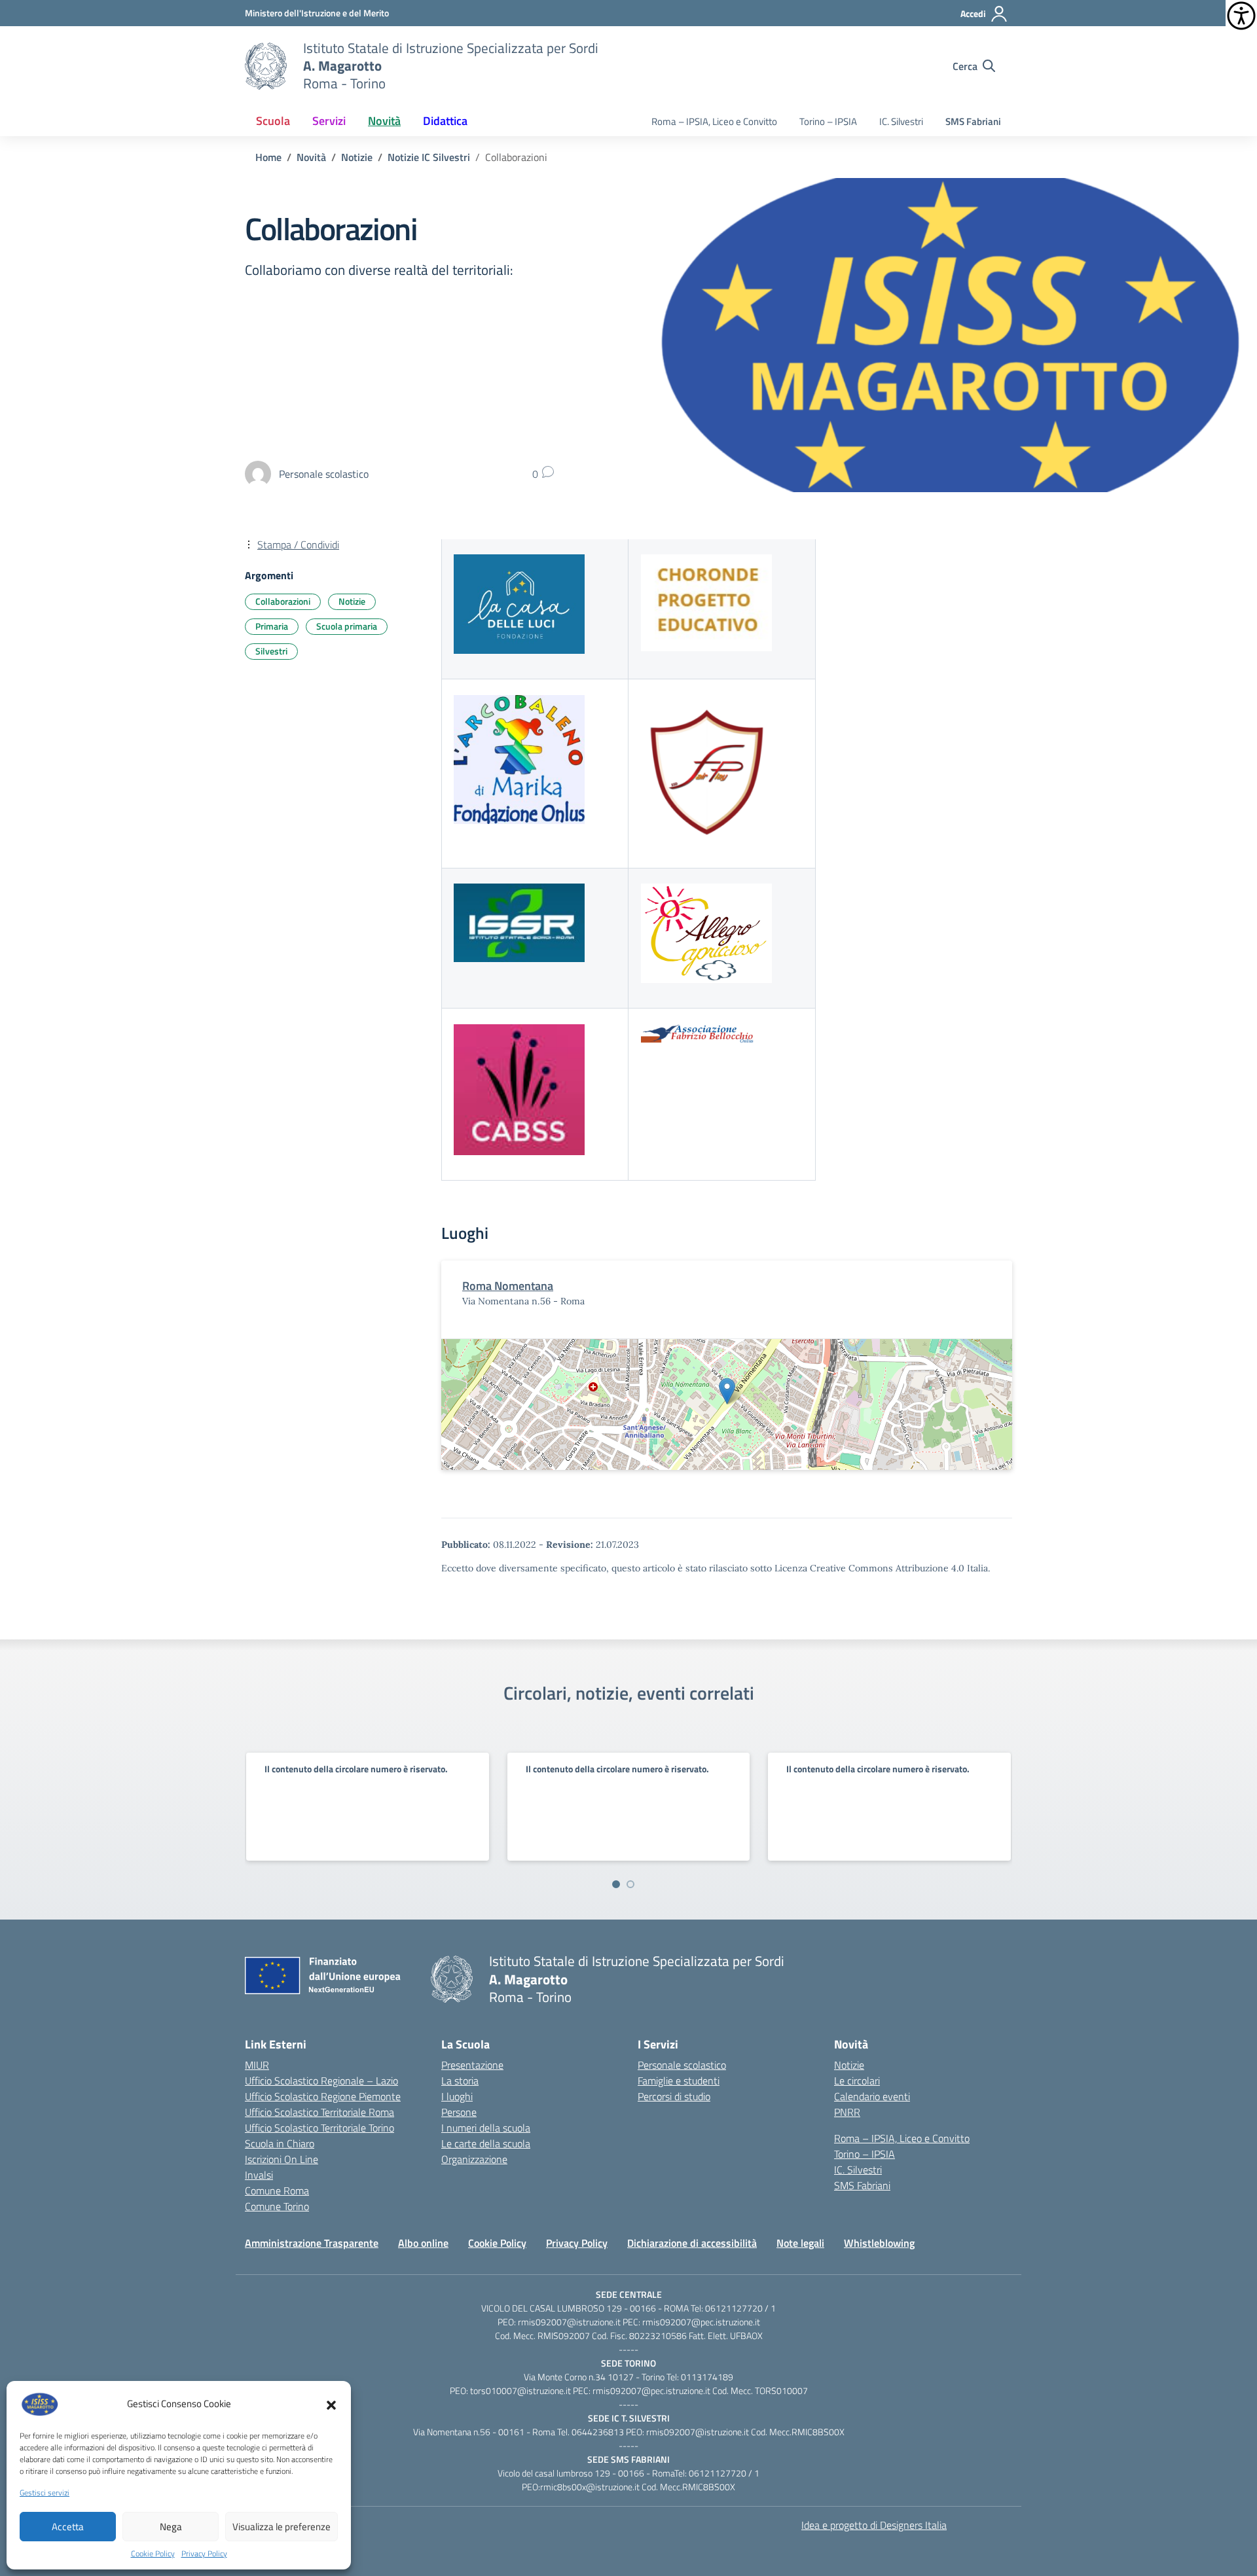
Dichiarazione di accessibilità (692, 2243)
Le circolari (857, 2081)
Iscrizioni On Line (282, 2159)
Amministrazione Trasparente (312, 2243)
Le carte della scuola (486, 2143)
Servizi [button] (329, 121)
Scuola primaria (347, 626)
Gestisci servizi (45, 2493)
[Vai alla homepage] (266, 66)
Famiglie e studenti (679, 2081)
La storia (460, 2081)
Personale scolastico (682, 2065)
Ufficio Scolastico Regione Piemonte (323, 2096)
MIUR (257, 2065)
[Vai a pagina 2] (630, 1884)
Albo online (423, 2243)
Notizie (352, 601)
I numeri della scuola (486, 2128)
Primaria (272, 626)
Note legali (800, 2243)
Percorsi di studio (674, 2096)
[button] (331, 2404)
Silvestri (271, 651)
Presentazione (472, 2065)
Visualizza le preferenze (282, 2527)
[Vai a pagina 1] (616, 1884)
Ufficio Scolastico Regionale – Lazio (321, 2081)
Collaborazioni (283, 601)
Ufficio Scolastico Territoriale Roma (319, 2112)
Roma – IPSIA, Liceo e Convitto (714, 121)
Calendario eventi (872, 2096)
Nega (171, 2527)
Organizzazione (474, 2159)
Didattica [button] (445, 121)
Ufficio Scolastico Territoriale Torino (319, 2128)
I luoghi (457, 2096)
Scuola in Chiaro (280, 2143)
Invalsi (259, 2175)
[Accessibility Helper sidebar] (1241, 16)
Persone (459, 2112)
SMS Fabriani (973, 121)
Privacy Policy (204, 2554)
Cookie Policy (153, 2554)
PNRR (847, 2112)
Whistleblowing (879, 2243)
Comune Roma (277, 2191)
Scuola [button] (273, 121)
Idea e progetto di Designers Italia (874, 2525)
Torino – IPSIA (828, 121)
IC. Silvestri (901, 121)
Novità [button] (384, 121)
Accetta (68, 2527)
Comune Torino (277, 2206)
